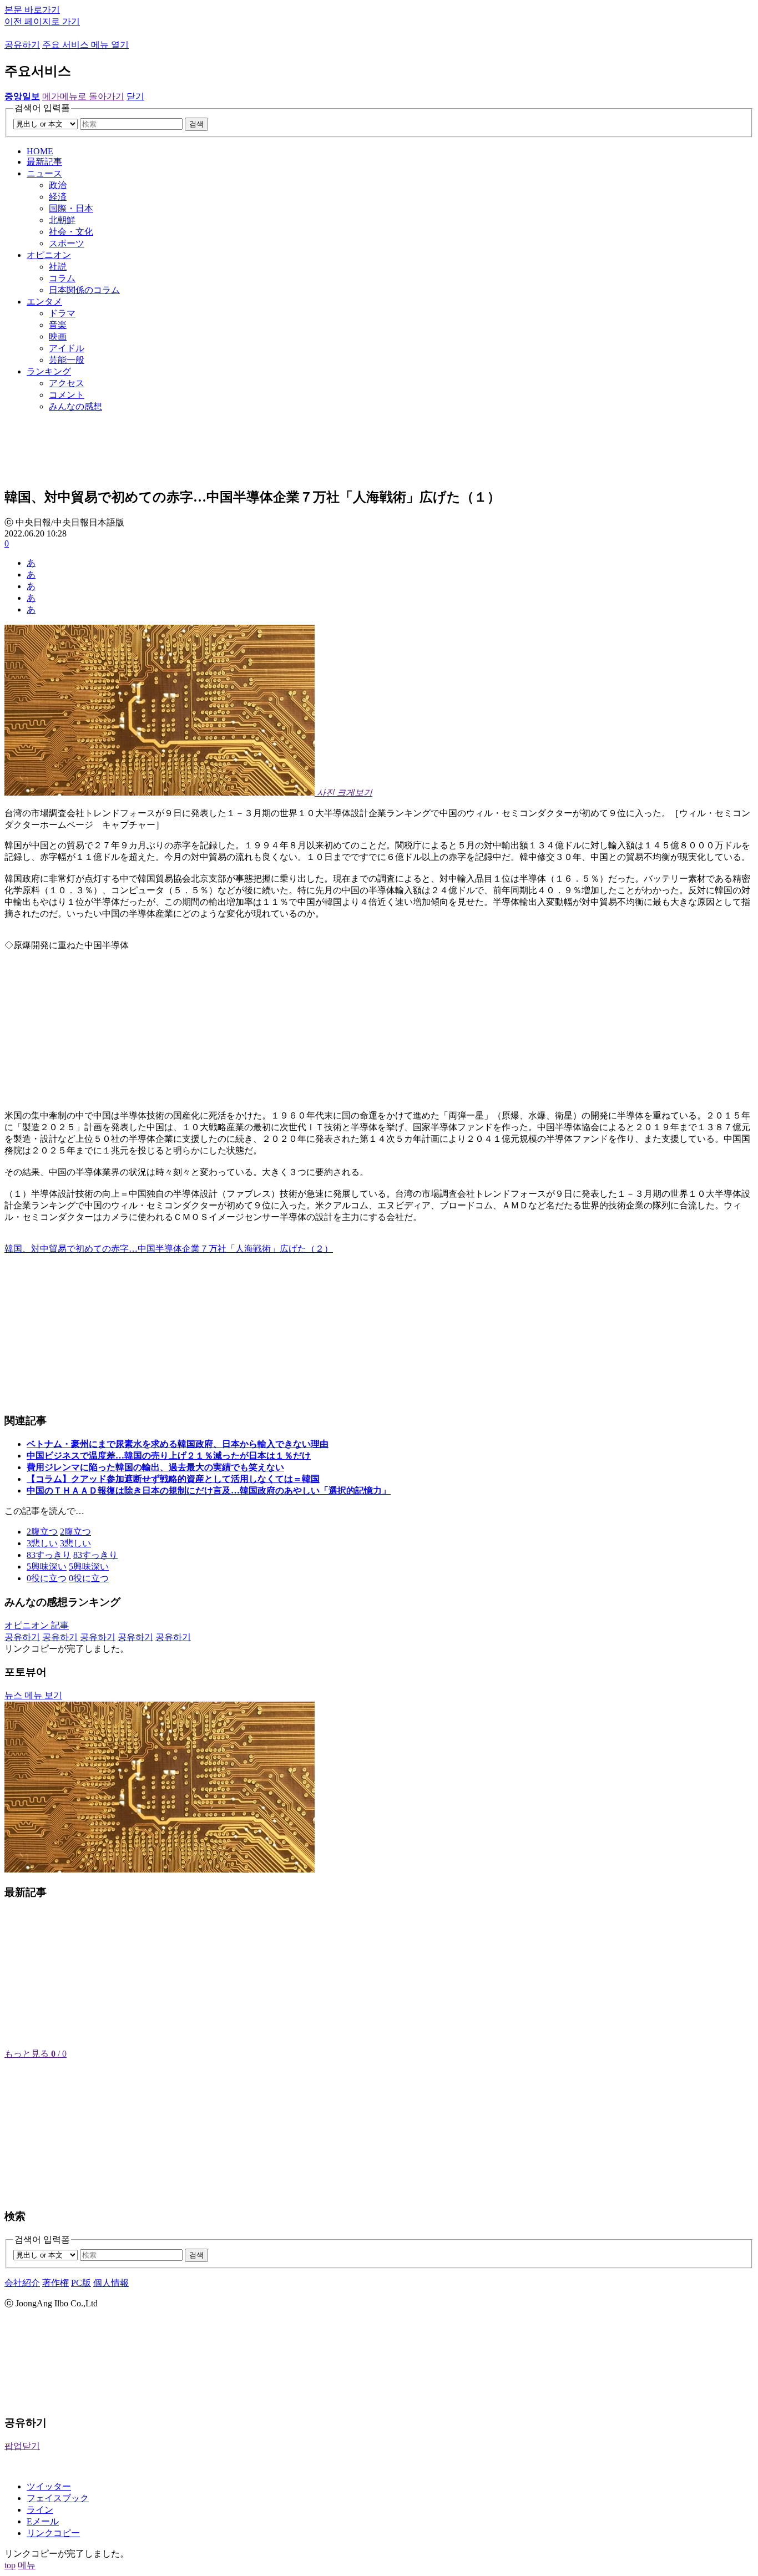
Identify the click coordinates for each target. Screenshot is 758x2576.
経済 (58, 197)
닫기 (135, 96)
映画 (58, 336)
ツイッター (49, 2486)
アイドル (67, 348)
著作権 (55, 2283)
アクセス (67, 383)
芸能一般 (67, 360)
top (10, 2565)
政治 (58, 185)
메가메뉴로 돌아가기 (83, 96)
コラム (62, 278)
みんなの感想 (75, 406)
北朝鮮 (62, 220)
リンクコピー (53, 2533)
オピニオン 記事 (37, 1625)
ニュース (44, 173)
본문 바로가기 (32, 10)
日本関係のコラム (84, 290)
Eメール (43, 2521)
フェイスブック (58, 2498)
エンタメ (44, 302)
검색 (196, 124)
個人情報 (111, 2283)
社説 (58, 267)
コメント (67, 395)
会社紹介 (22, 2283)
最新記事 (44, 162)
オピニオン (49, 255)
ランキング (49, 371)
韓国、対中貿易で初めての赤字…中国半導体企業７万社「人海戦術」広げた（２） (169, 1249)
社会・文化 (71, 232)
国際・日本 (71, 208)
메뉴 (27, 2565)
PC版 (81, 2283)
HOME (40, 151)
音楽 (58, 325)
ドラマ (62, 313)
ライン (40, 2510)
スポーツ (67, 243)
